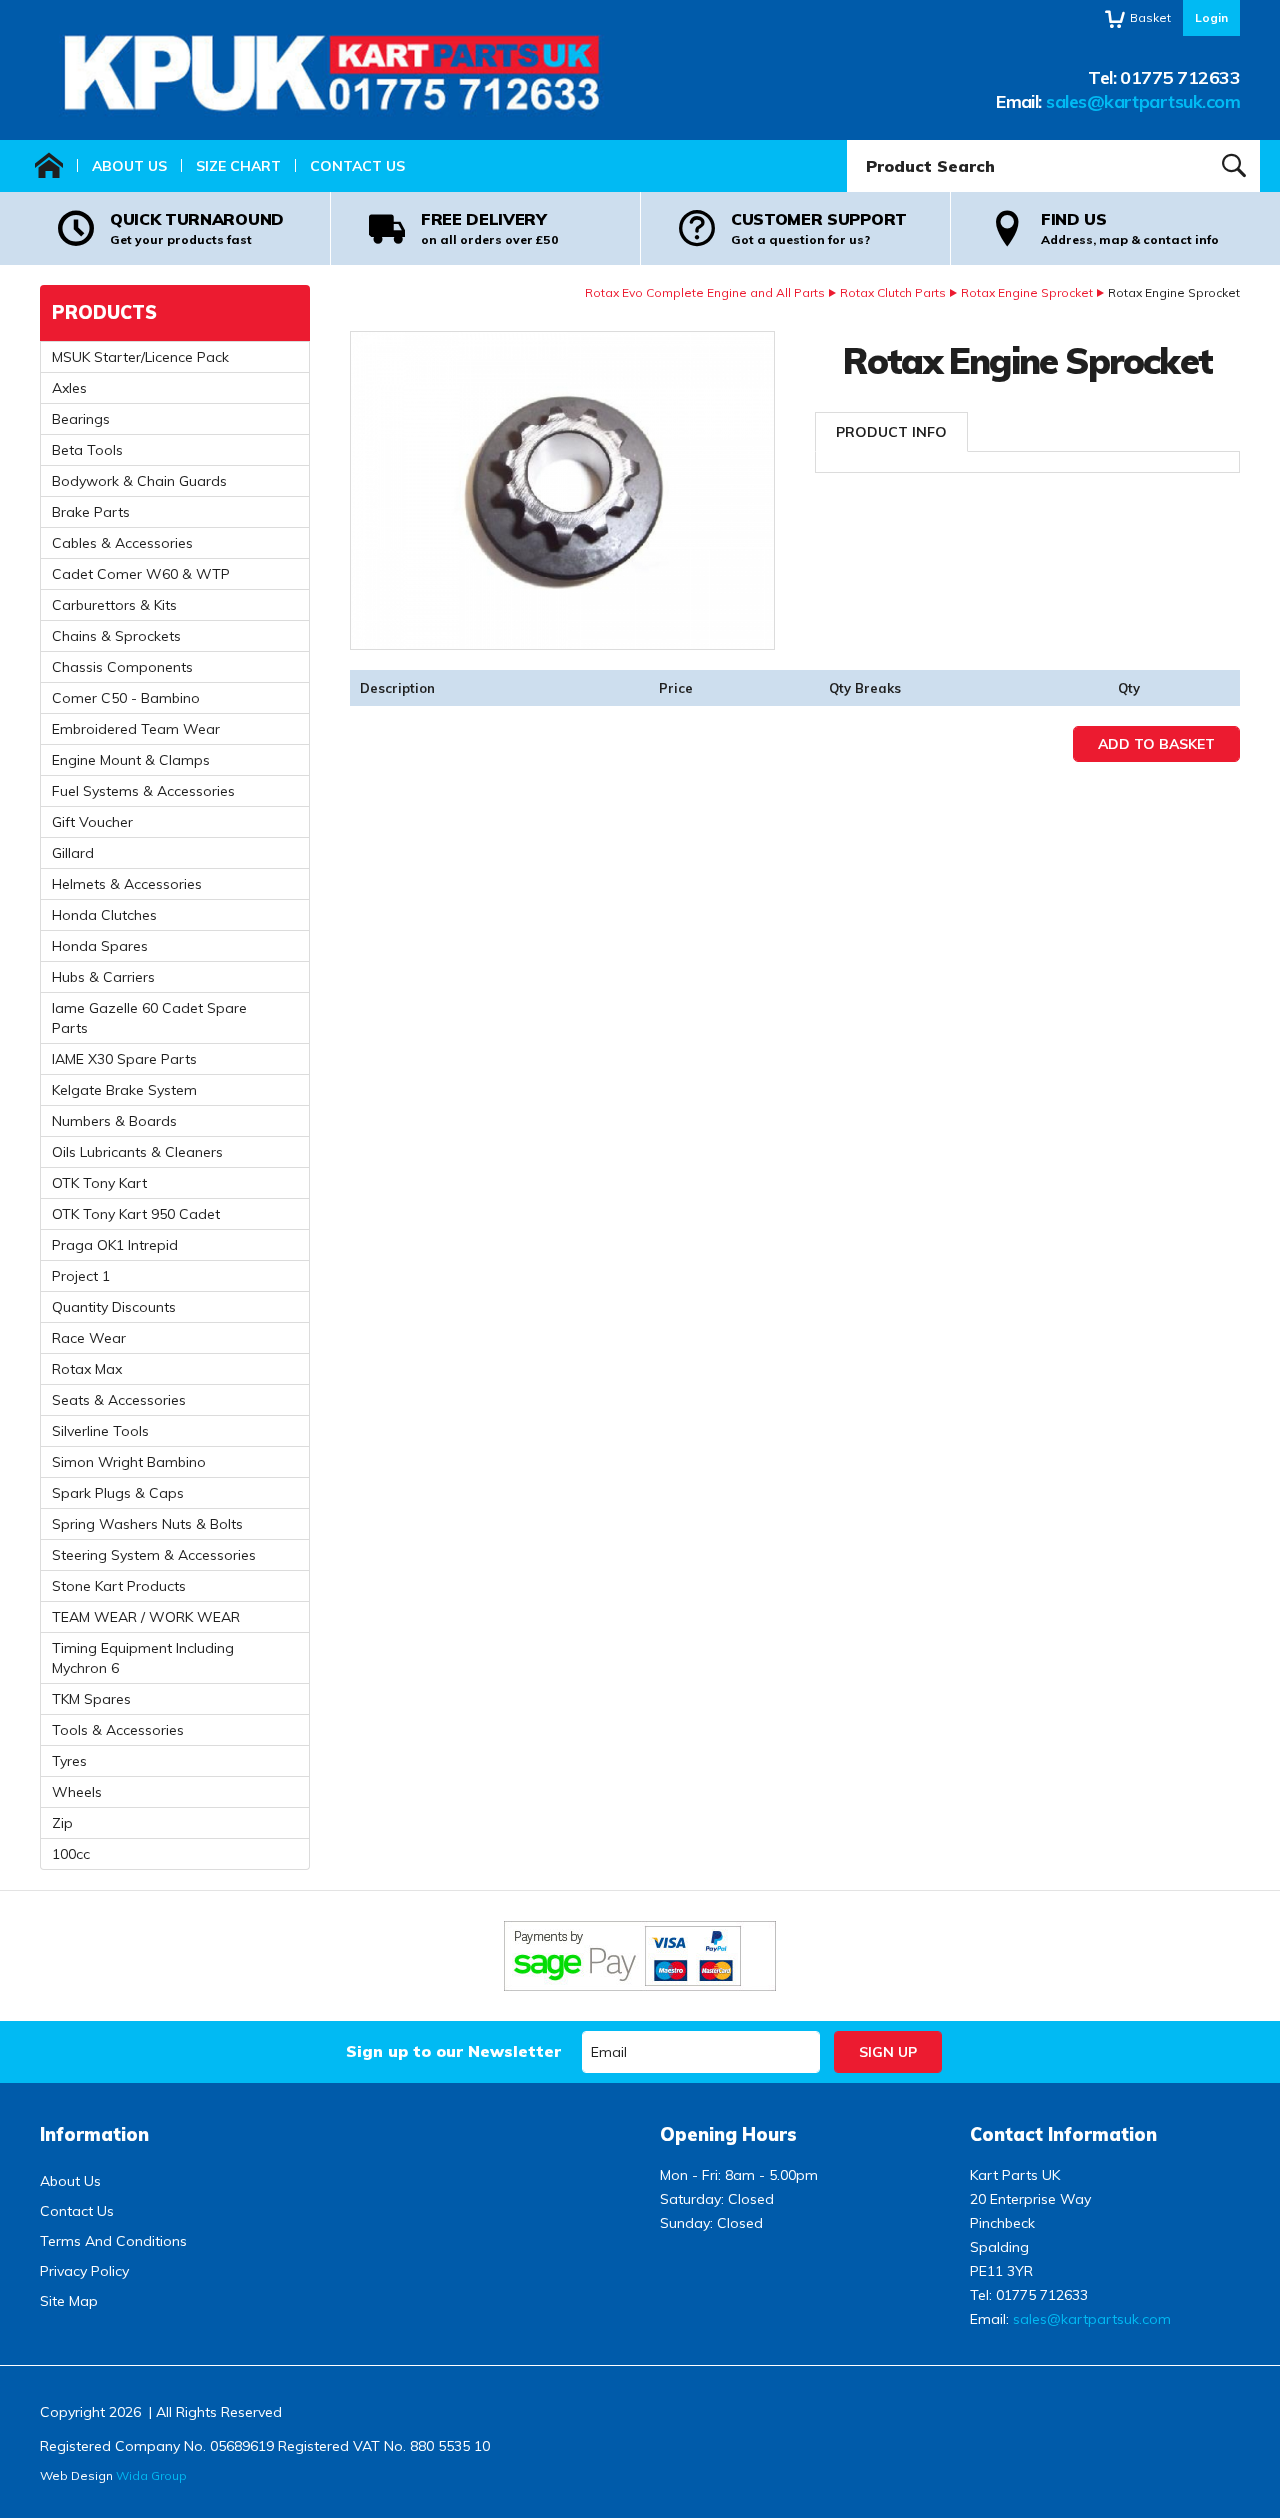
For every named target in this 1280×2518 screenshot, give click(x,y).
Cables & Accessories (122, 543)
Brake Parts (91, 512)
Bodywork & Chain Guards (139, 481)
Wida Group (151, 2475)
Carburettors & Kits (114, 605)
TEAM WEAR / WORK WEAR (146, 1617)
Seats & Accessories (119, 1400)
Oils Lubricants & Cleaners (137, 1152)
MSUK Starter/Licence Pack (140, 357)
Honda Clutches (104, 915)
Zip (62, 1823)
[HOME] (49, 166)
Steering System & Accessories (154, 1555)
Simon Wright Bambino (129, 1462)
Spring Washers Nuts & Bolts (147, 1524)
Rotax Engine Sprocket (1027, 292)
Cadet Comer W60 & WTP (141, 574)
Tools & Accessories (118, 1730)
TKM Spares (91, 1699)
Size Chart (238, 166)
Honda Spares (100, 946)
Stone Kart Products (119, 1586)
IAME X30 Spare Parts (124, 1059)
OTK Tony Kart (99, 1183)
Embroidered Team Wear (136, 729)
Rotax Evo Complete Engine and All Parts (705, 292)
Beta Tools (87, 450)
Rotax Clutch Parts (893, 292)
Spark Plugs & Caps (118, 1493)
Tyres (69, 1761)
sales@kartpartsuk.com (1143, 101)
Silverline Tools (100, 1431)
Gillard (73, 853)
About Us (129, 166)
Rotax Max (87, 1369)
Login (1211, 17)
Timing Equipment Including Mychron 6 (143, 1658)
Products (104, 312)
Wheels (77, 1792)
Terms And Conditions (113, 2241)
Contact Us (357, 166)
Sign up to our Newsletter (453, 2051)
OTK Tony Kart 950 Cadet (136, 1214)
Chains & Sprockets (116, 636)
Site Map (69, 2301)
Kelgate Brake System (124, 1090)
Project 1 (81, 1276)
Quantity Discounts (114, 1307)
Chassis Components (122, 667)
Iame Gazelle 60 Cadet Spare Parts (149, 1018)
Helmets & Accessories (127, 884)
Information (94, 2134)
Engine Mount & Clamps (131, 760)
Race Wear (89, 1338)
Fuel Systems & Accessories (143, 791)
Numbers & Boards (114, 1121)
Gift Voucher (92, 822)
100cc (71, 1854)
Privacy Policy (84, 2271)
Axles (69, 388)
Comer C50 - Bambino (126, 698)
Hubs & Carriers (103, 977)
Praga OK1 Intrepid (115, 1245)
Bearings (81, 419)
